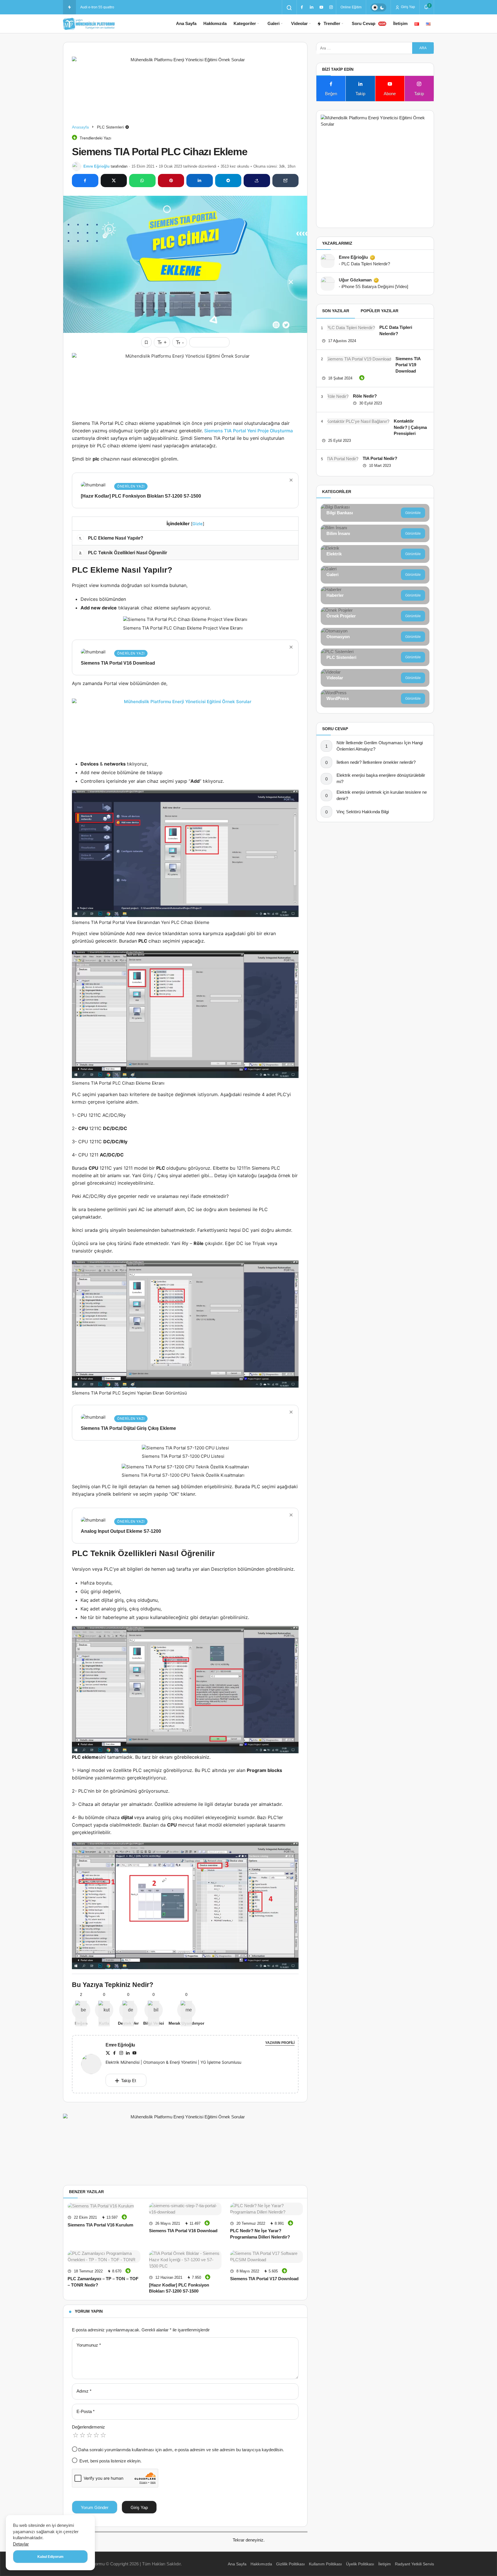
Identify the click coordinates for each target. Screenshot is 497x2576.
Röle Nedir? (365, 396)
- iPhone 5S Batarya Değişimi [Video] (373, 286)
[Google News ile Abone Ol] (209, 342)
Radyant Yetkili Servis (414, 2564)
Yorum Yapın (89, 2311)
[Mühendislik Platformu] (89, 24)
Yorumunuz (89, 2345)
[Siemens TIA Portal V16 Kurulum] (104, 2206)
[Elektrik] (375, 554)
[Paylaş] (257, 181)
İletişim (400, 23)
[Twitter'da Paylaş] (114, 181)
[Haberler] (375, 595)
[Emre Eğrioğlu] (93, 2064)
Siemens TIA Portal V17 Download (264, 2279)
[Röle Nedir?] (335, 396)
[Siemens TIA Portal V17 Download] (266, 2257)
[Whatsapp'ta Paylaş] (142, 181)
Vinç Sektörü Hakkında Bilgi (363, 812)
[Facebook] (302, 7)
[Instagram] (331, 7)
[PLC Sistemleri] (375, 657)
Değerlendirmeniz (88, 2427)
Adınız (84, 2391)
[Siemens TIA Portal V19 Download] (356, 359)
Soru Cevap (369, 23)
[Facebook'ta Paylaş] (85, 181)
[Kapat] (291, 480)
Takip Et (129, 2081)
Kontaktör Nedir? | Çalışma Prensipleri (410, 427)
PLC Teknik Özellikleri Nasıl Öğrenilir (123, 553)
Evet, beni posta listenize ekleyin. (110, 2461)
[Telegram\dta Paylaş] (228, 181)
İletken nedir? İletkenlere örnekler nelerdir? (376, 762)
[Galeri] (375, 575)
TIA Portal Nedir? (380, 458)
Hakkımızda (215, 23)
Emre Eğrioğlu (96, 166)
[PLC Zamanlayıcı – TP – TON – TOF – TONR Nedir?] (104, 2257)
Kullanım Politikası (325, 2564)
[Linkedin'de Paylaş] (200, 181)
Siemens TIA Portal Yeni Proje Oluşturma (248, 431)
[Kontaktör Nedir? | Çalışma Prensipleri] (356, 421)
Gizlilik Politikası (290, 2564)
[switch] (378, 7)
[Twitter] (108, 2053)
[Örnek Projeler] (375, 616)
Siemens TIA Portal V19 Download (408, 365)
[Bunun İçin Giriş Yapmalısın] (146, 342)
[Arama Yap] (289, 8)
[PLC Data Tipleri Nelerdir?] (348, 328)
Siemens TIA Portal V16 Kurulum (100, 2225)
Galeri (274, 23)
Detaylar (21, 2544)
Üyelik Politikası (360, 2564)
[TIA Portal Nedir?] (340, 459)
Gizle (198, 524)
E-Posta (86, 2411)
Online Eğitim (351, 7)
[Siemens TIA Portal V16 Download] (185, 2209)
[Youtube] (321, 7)
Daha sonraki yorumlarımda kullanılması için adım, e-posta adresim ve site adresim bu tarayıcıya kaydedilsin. (181, 2450)
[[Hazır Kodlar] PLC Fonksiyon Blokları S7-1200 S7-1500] (185, 2260)
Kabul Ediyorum (50, 2557)
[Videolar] (375, 678)
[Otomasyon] (375, 637)
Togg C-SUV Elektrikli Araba (102, 7)
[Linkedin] (311, 7)
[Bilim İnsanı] (375, 534)
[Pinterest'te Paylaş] (171, 181)
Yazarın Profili (280, 2043)
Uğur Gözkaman (355, 280)
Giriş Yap (408, 7)
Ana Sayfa (186, 23)
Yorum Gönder (95, 2507)
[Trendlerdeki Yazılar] (69, 7)
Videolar (299, 23)
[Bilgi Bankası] (375, 513)
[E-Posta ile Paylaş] (286, 181)
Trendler (332, 23)
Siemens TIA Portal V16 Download (183, 2231)
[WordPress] (375, 699)
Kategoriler (245, 23)
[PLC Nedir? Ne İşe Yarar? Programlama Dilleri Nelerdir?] (266, 2209)
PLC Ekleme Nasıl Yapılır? (111, 538)
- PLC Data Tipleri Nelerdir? (364, 264)
